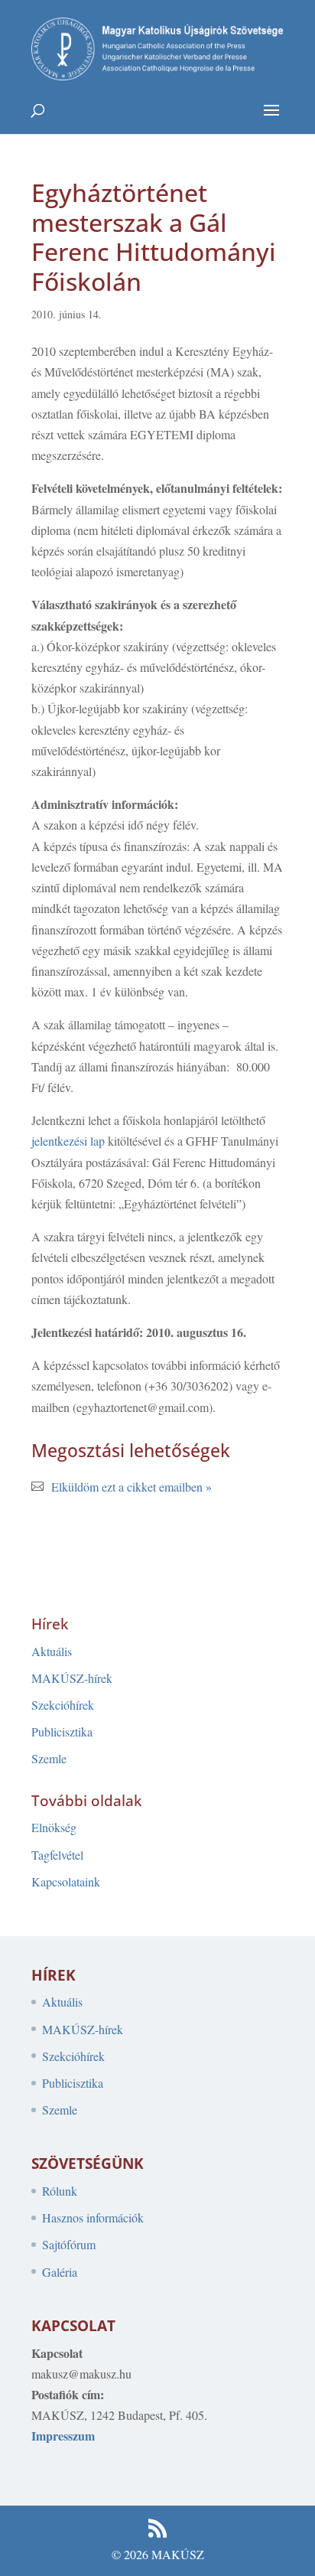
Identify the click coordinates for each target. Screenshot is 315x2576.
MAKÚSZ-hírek (72, 1678)
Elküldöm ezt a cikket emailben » (132, 1487)
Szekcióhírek (63, 1705)
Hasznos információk (93, 2217)
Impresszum (63, 2436)
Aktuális (52, 1651)
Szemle (49, 1758)
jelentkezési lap (68, 1141)
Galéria (60, 2272)
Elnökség (54, 1827)
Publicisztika (62, 1731)
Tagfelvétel (57, 1855)
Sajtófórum (69, 2244)
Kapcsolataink (66, 1881)
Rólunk (60, 2191)
